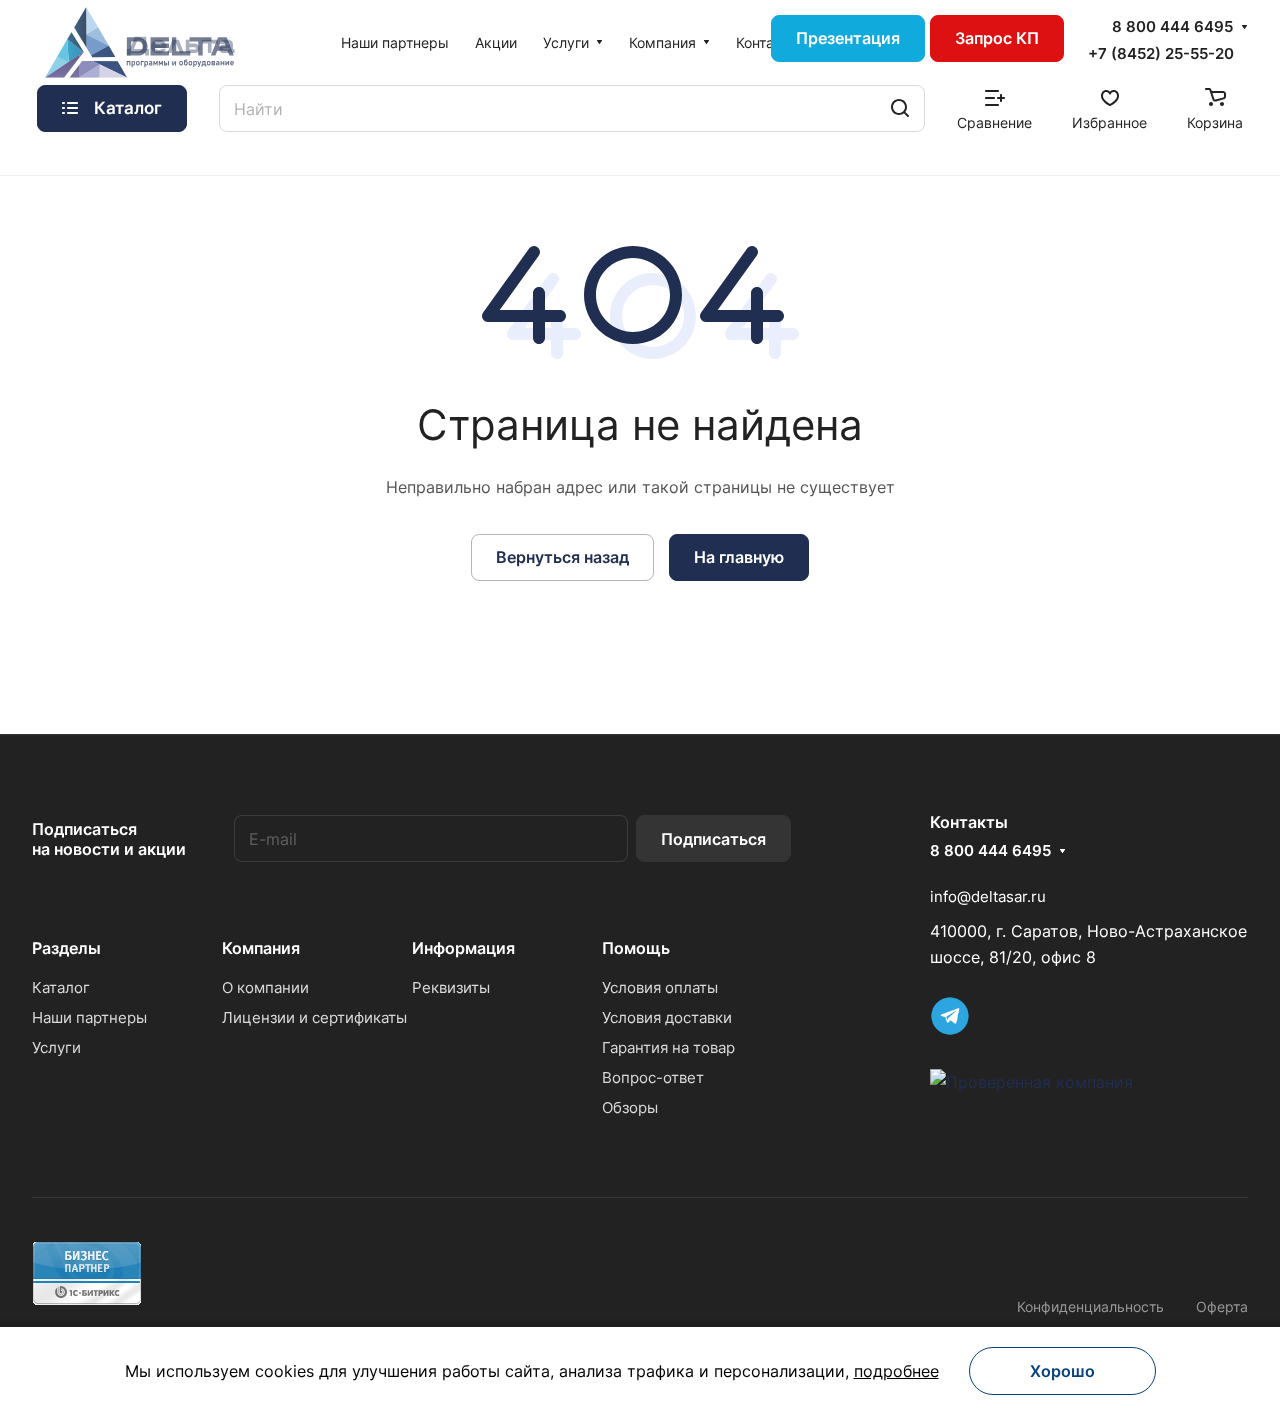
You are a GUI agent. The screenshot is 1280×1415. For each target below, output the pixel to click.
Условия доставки (667, 1017)
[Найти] (900, 108)
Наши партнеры (89, 1017)
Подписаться (713, 839)
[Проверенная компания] (1031, 1082)
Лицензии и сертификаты (314, 1017)
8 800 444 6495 (1172, 27)
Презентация (848, 38)
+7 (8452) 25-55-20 (1161, 53)
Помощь (636, 948)
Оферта (1222, 1306)
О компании (265, 987)
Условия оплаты (660, 987)
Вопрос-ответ (653, 1077)
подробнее (896, 1371)
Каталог (61, 987)
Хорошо (1062, 1371)
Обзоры (630, 1107)
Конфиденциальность (1090, 1306)
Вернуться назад (562, 557)
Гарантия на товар (668, 1047)
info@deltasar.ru (988, 896)
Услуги (56, 1047)
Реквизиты (451, 987)
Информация (463, 948)
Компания (261, 948)
